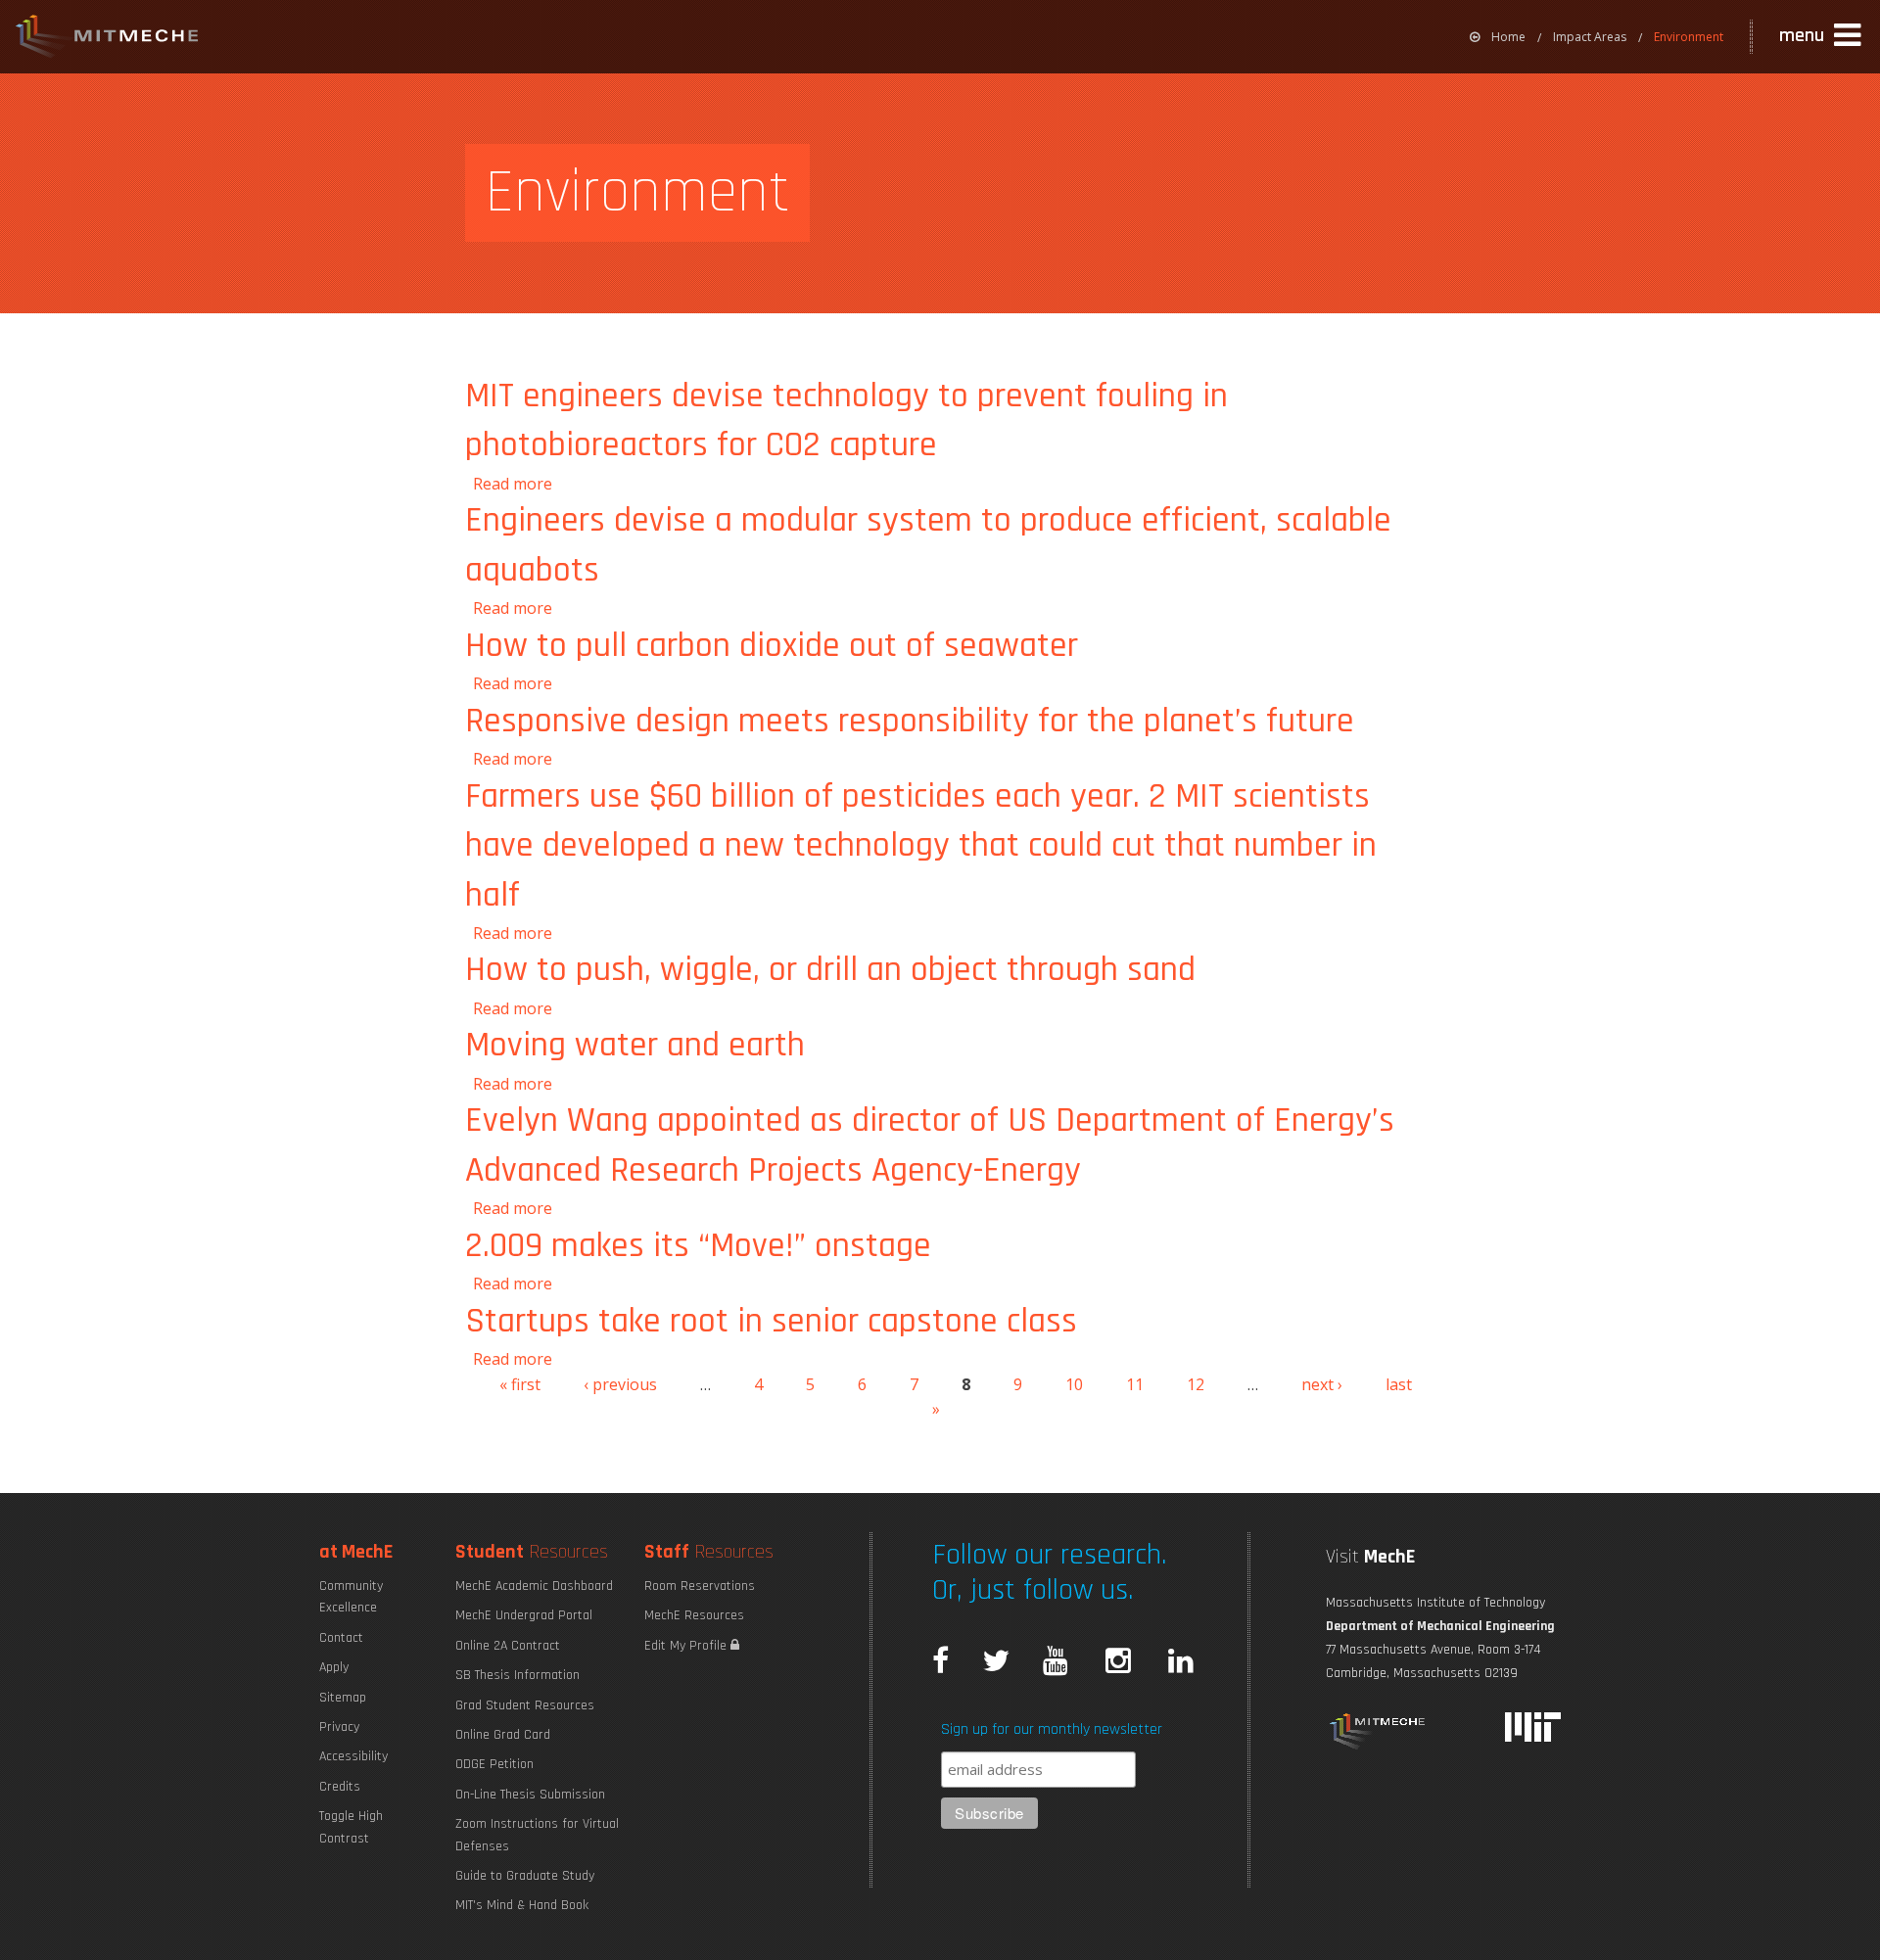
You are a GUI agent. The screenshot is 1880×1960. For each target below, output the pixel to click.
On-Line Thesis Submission (530, 1795)
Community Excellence (351, 1597)
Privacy (339, 1727)
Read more (513, 484)
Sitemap (343, 1698)
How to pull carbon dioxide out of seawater (772, 646)
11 (1135, 1384)
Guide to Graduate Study (525, 1876)
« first (520, 1384)
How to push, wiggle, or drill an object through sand (830, 970)
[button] (1822, 36)
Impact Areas (1590, 37)
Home (1508, 37)
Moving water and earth (635, 1045)
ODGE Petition (494, 1764)
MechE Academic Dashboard (534, 1586)
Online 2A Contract (508, 1646)
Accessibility (353, 1756)
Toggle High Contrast (351, 1827)
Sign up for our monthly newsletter (1052, 1729)
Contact (341, 1638)
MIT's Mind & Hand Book (522, 1905)
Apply (334, 1667)
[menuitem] (1498, 37)
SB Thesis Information (517, 1675)
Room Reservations (700, 1586)
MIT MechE (108, 39)
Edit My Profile (687, 1646)
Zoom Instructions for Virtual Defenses (537, 1835)
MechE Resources (694, 1615)
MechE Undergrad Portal (524, 1615)
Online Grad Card (503, 1735)
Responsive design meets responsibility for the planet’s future (910, 721)
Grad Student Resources (525, 1705)
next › (1322, 1384)
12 (1196, 1384)
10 (1074, 1384)
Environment (1689, 37)
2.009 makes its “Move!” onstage (698, 1246)
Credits (340, 1787)
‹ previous (620, 1384)
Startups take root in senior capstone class (771, 1321)
